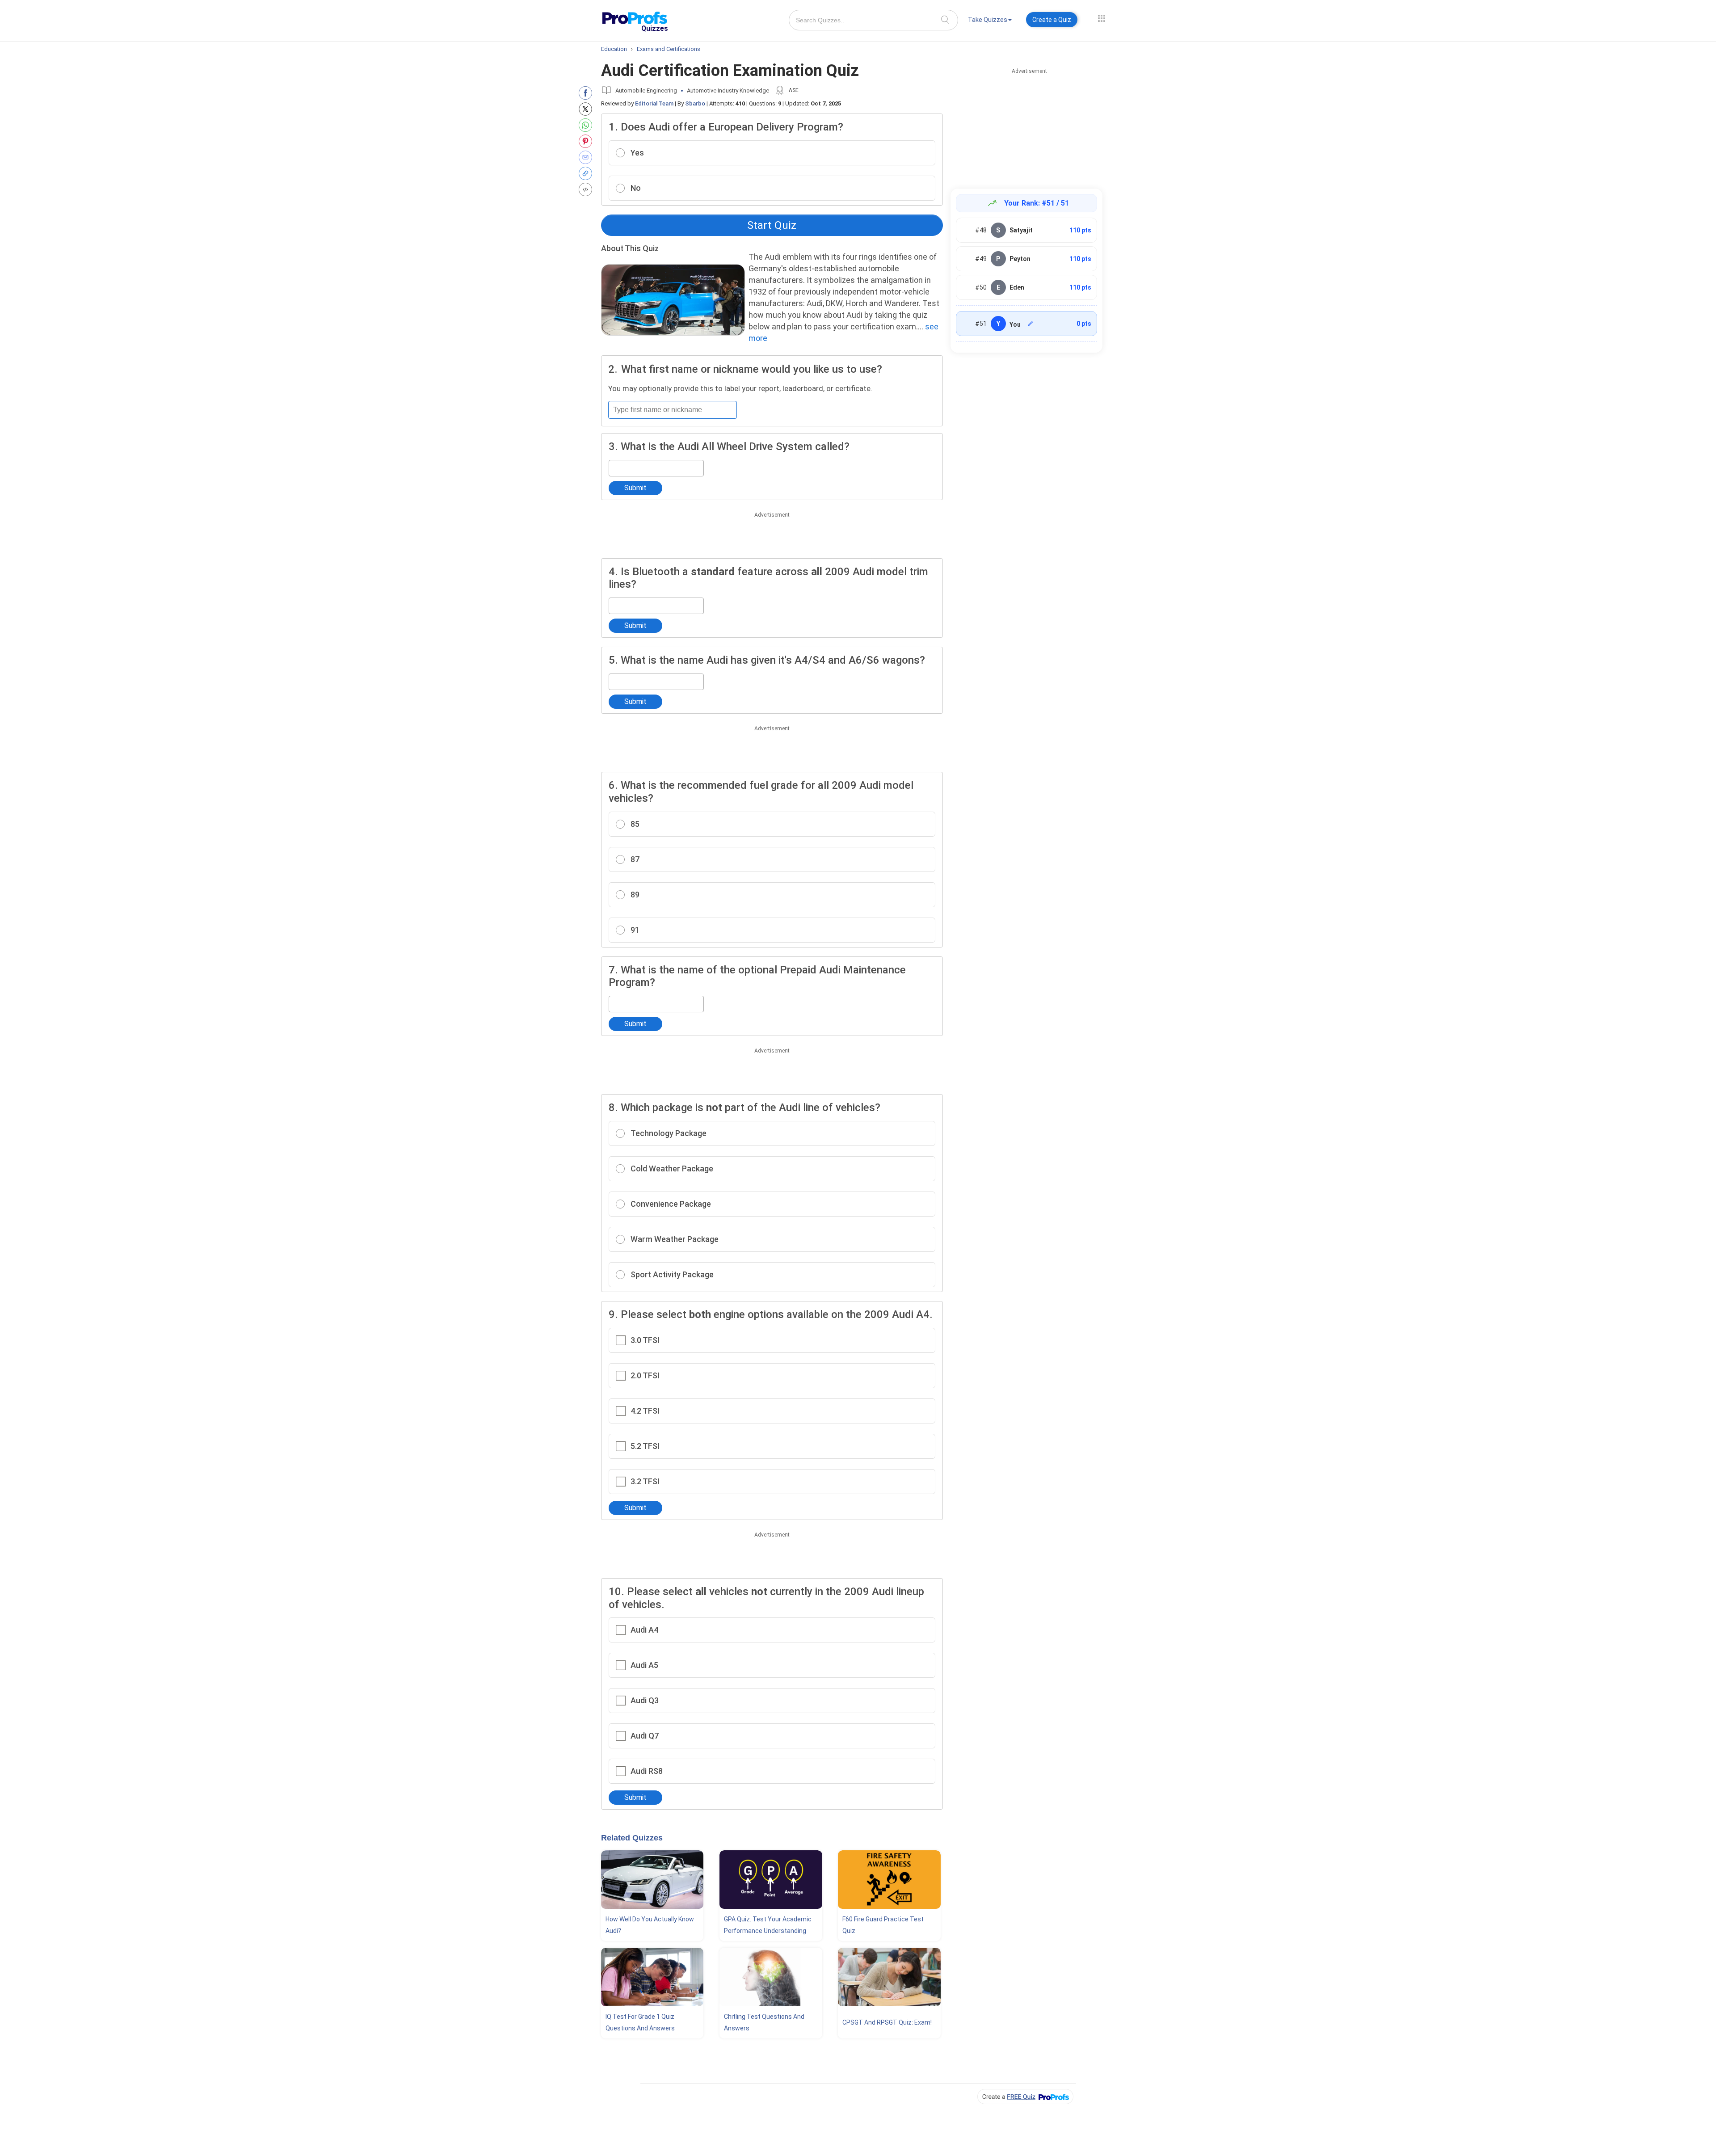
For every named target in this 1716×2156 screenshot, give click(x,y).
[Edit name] (1030, 324)
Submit (635, 488)
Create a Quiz (1052, 20)
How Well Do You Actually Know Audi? (650, 1925)
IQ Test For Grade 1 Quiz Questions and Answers (640, 2022)
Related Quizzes (632, 1838)
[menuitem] (990, 21)
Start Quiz (772, 225)
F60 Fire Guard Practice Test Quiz (883, 1925)
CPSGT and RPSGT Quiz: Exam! (887, 2022)
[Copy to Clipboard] (587, 173)
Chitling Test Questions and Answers (764, 2022)
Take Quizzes (988, 20)
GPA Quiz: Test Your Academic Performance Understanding (768, 1925)
